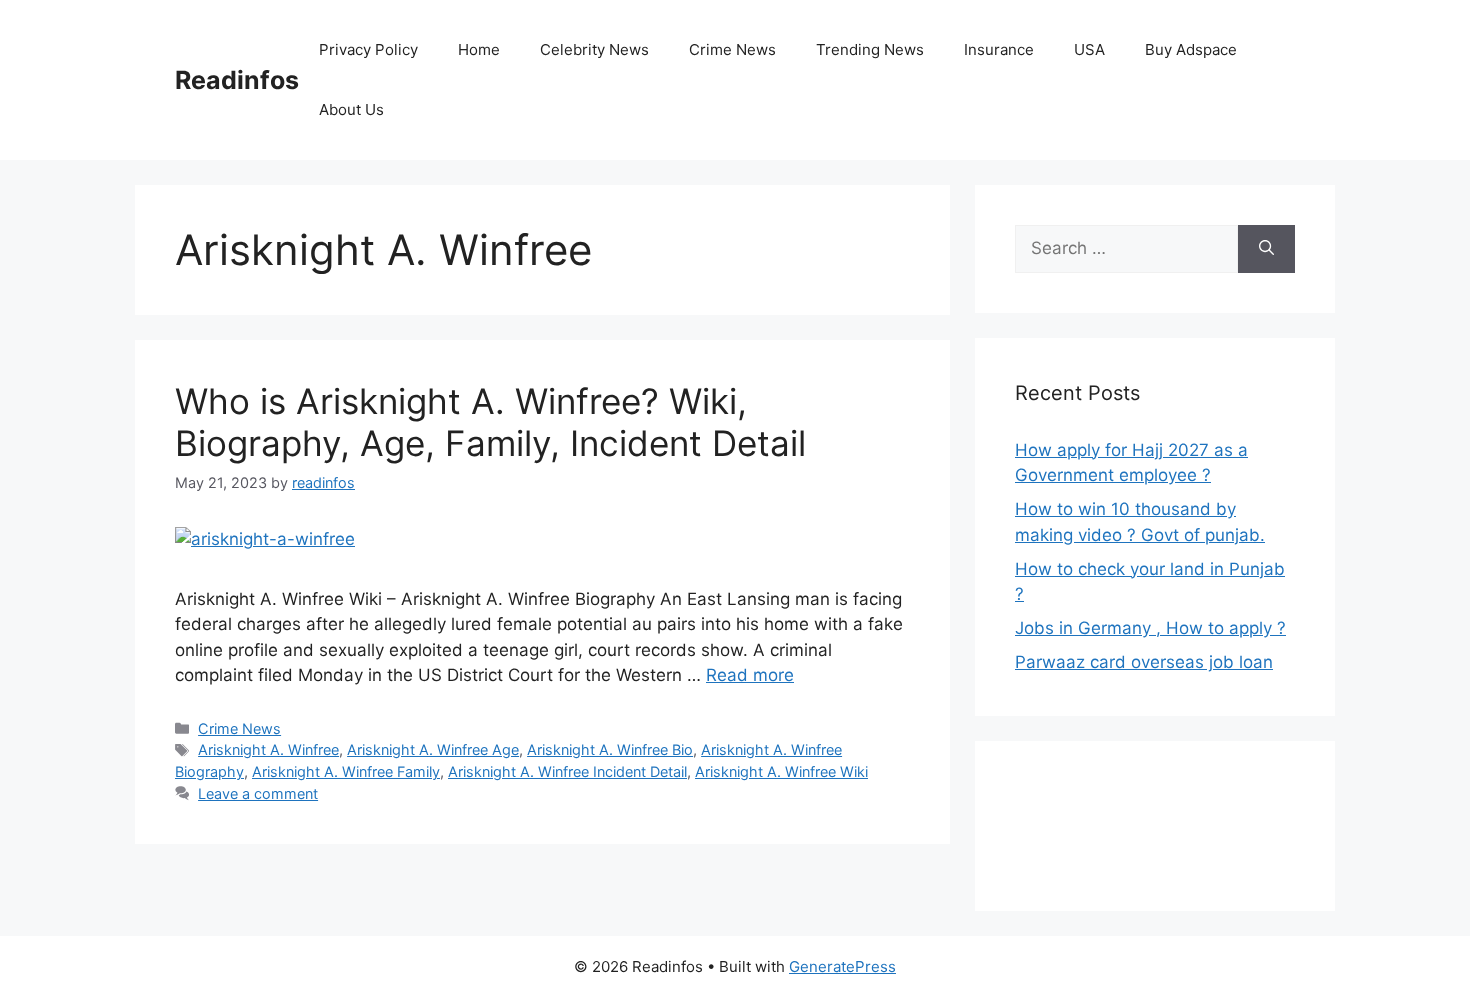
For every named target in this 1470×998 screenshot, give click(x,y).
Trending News (870, 49)
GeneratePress (842, 966)
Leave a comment (258, 793)
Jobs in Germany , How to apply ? (1150, 628)
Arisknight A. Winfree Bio (610, 749)
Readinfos (237, 80)
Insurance (999, 49)
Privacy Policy (368, 49)
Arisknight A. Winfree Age (433, 749)
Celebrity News (594, 49)
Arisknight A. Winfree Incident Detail (567, 771)
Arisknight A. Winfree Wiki (781, 771)
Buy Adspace (1191, 49)
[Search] (1266, 249)
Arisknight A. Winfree (268, 749)
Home (479, 49)
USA (1089, 49)
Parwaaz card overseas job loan (1144, 662)
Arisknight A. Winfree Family (346, 771)
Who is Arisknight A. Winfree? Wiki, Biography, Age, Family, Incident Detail (490, 422)
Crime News (732, 49)
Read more (750, 675)
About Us (351, 109)
